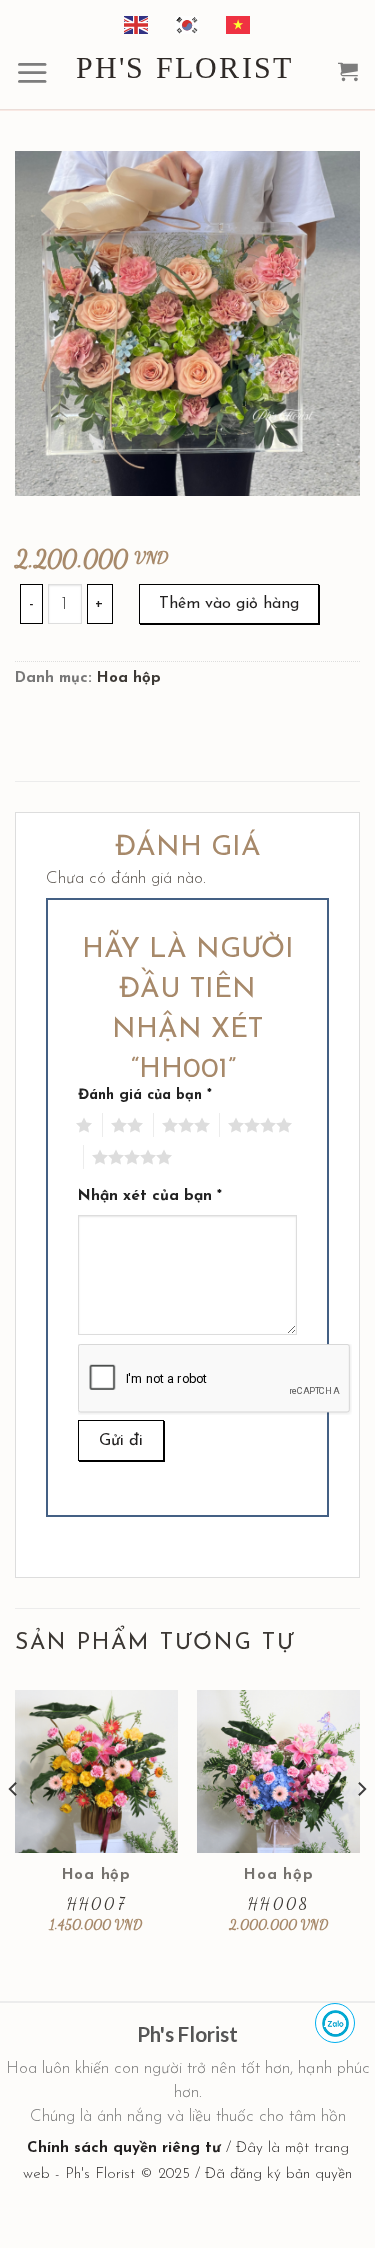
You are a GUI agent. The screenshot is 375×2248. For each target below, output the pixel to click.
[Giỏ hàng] (349, 71)
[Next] (361, 1828)
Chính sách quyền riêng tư (124, 2148)
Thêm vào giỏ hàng (229, 604)
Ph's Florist (184, 68)
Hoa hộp (129, 678)
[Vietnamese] (239, 24)
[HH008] (278, 1771)
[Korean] (188, 24)
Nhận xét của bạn (150, 1196)
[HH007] (96, 1771)
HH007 (96, 1903)
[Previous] (14, 1828)
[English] (137, 24)
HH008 (278, 1903)
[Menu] (33, 72)
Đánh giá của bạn (145, 1095)
